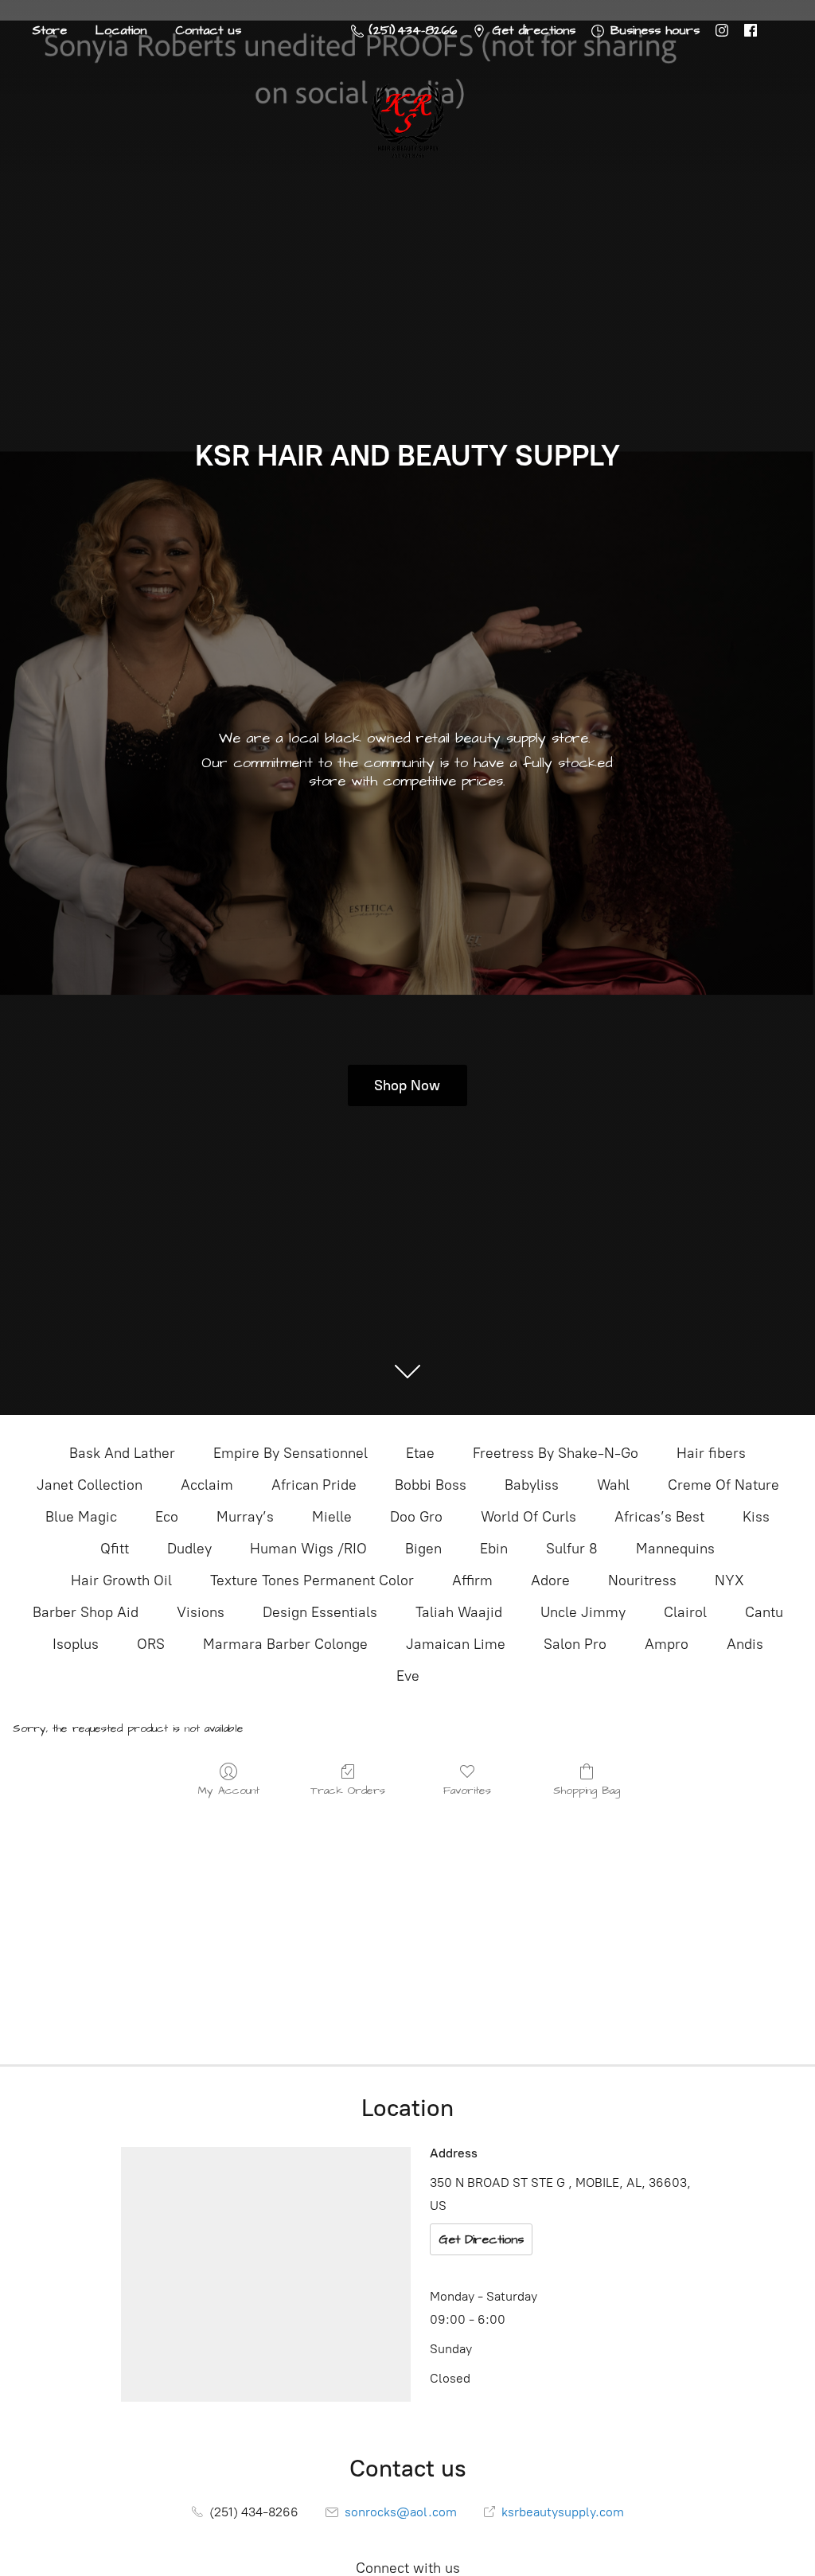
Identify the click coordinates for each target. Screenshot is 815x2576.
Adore (550, 1580)
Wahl (613, 1485)
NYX (729, 1580)
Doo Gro (416, 1517)
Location (121, 30)
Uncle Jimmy (583, 1612)
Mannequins (675, 1549)
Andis (745, 1644)
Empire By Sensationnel (291, 1453)
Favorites (467, 1790)
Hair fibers (711, 1453)
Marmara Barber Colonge (285, 1644)
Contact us (208, 30)
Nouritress (642, 1580)
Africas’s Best (659, 1517)
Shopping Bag (587, 1790)
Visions (201, 1612)
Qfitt (115, 1549)
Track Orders (348, 1790)
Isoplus (76, 1644)
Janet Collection (90, 1485)
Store (49, 30)
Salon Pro (575, 1644)
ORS (151, 1644)
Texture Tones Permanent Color (312, 1580)
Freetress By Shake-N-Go (556, 1453)
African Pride (314, 1485)
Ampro (667, 1644)
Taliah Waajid (459, 1612)
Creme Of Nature (723, 1485)
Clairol (685, 1612)
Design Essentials (320, 1612)
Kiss (756, 1517)
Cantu (764, 1612)
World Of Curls (528, 1517)
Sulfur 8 (572, 1549)
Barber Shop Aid (86, 1612)
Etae (420, 1453)
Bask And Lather (122, 1453)
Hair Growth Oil (121, 1580)
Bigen (423, 1549)
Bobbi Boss (431, 1485)
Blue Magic (81, 1517)
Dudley (189, 1549)
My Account (229, 1790)
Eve (408, 1676)
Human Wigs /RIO (308, 1549)
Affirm (472, 1580)
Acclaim (207, 1485)
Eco (167, 1517)
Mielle (332, 1517)
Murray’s (245, 1517)
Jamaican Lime (456, 1644)
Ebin (494, 1549)
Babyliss (532, 1485)
